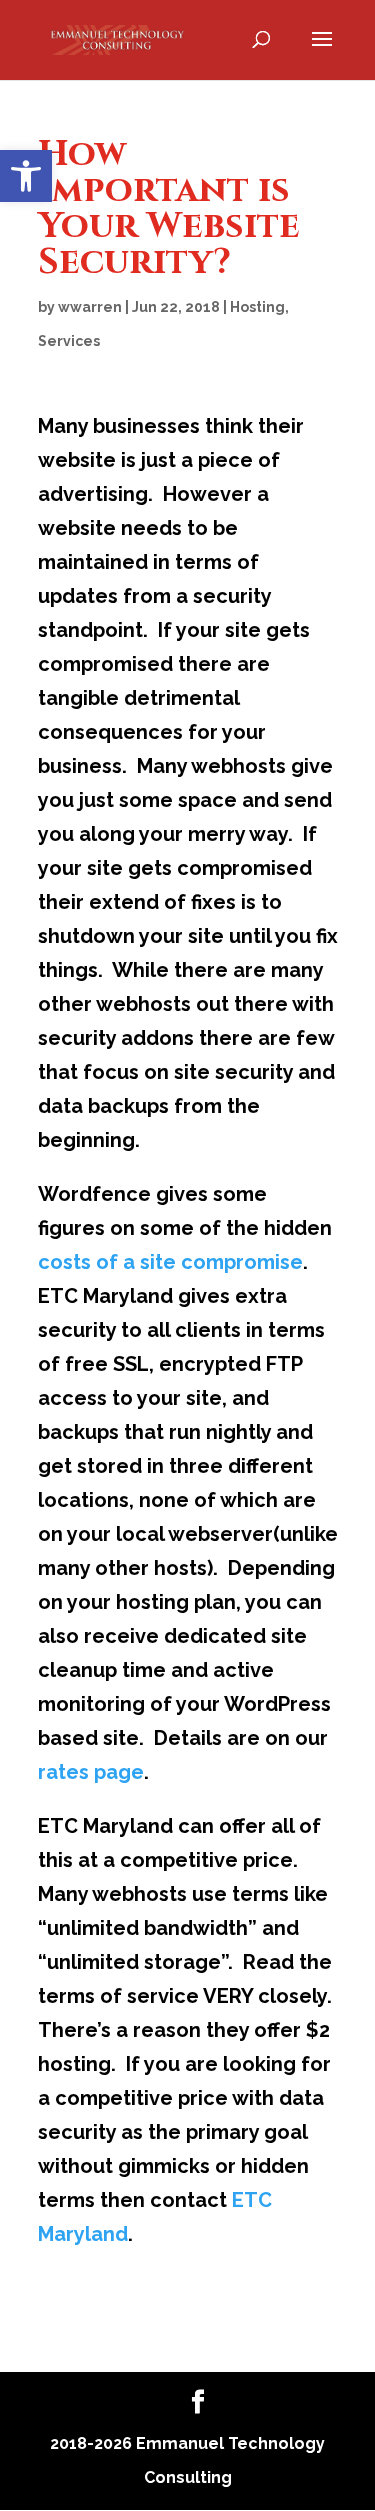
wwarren (90, 307)
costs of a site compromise (170, 1262)
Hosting (257, 307)
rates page (91, 1772)
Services (69, 341)
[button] (26, 176)
